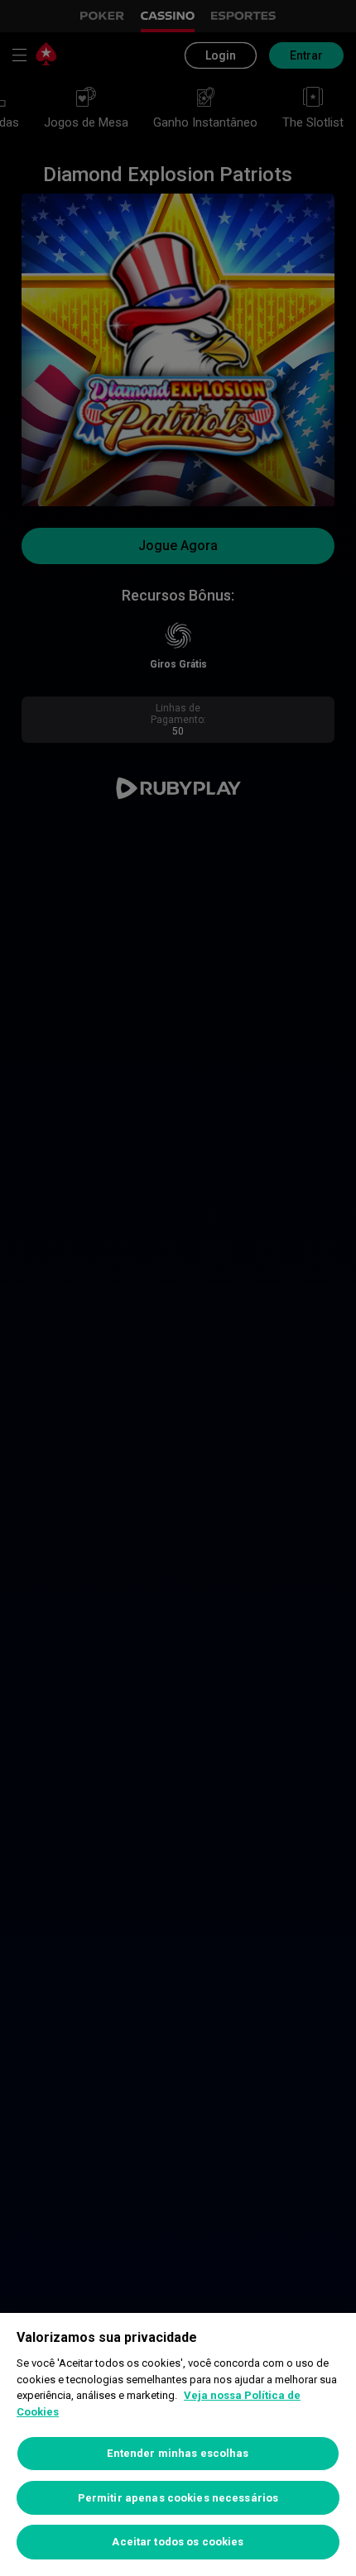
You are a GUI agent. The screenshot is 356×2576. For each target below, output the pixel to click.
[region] (178, 2444)
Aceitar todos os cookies (178, 2542)
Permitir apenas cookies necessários (178, 2498)
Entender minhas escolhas (178, 2453)
